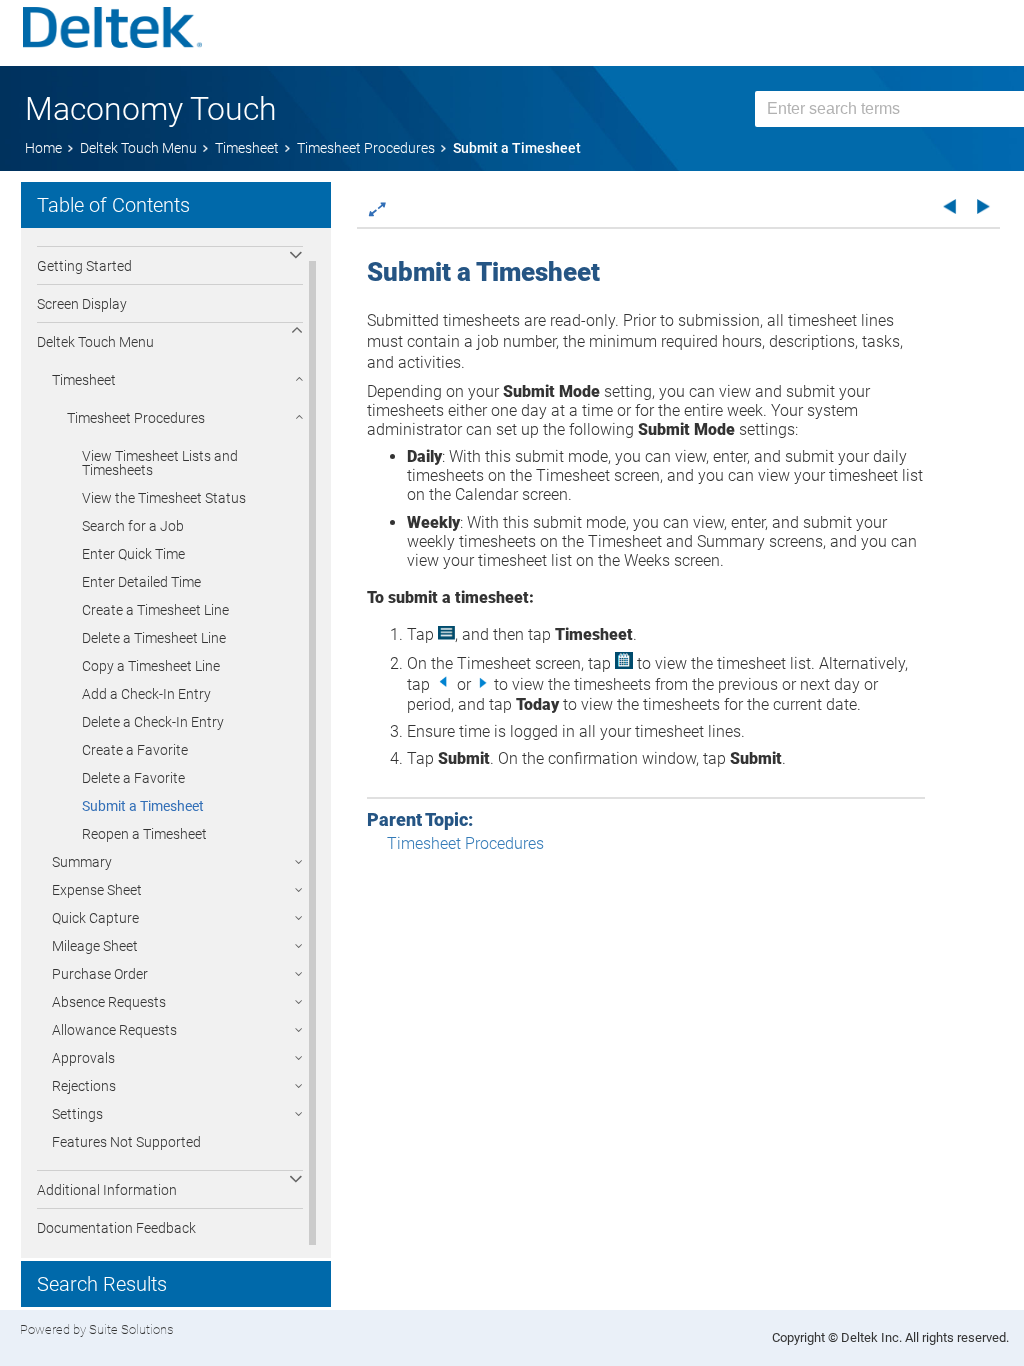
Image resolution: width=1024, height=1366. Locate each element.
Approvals (83, 1058)
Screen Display (82, 304)
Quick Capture (95, 918)
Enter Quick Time (133, 554)
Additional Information (107, 1190)
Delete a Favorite (133, 778)
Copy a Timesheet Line (151, 666)
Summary (82, 862)
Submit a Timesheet (143, 806)
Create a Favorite (135, 750)
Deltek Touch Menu (95, 342)
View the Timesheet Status (164, 498)
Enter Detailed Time (141, 582)
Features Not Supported (126, 1142)
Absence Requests (109, 1002)
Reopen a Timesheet (144, 834)
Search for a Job (133, 526)
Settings (77, 1114)
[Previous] (949, 205)
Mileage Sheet (95, 946)
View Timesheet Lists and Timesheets (160, 463)
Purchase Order (100, 974)
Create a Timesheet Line (155, 610)
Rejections (84, 1086)
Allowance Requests (114, 1030)
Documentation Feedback (116, 1228)
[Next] (983, 205)
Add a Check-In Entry (146, 694)
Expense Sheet (97, 890)
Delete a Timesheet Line (154, 638)
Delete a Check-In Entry (153, 722)
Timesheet (84, 380)
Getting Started (84, 266)
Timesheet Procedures (136, 418)
